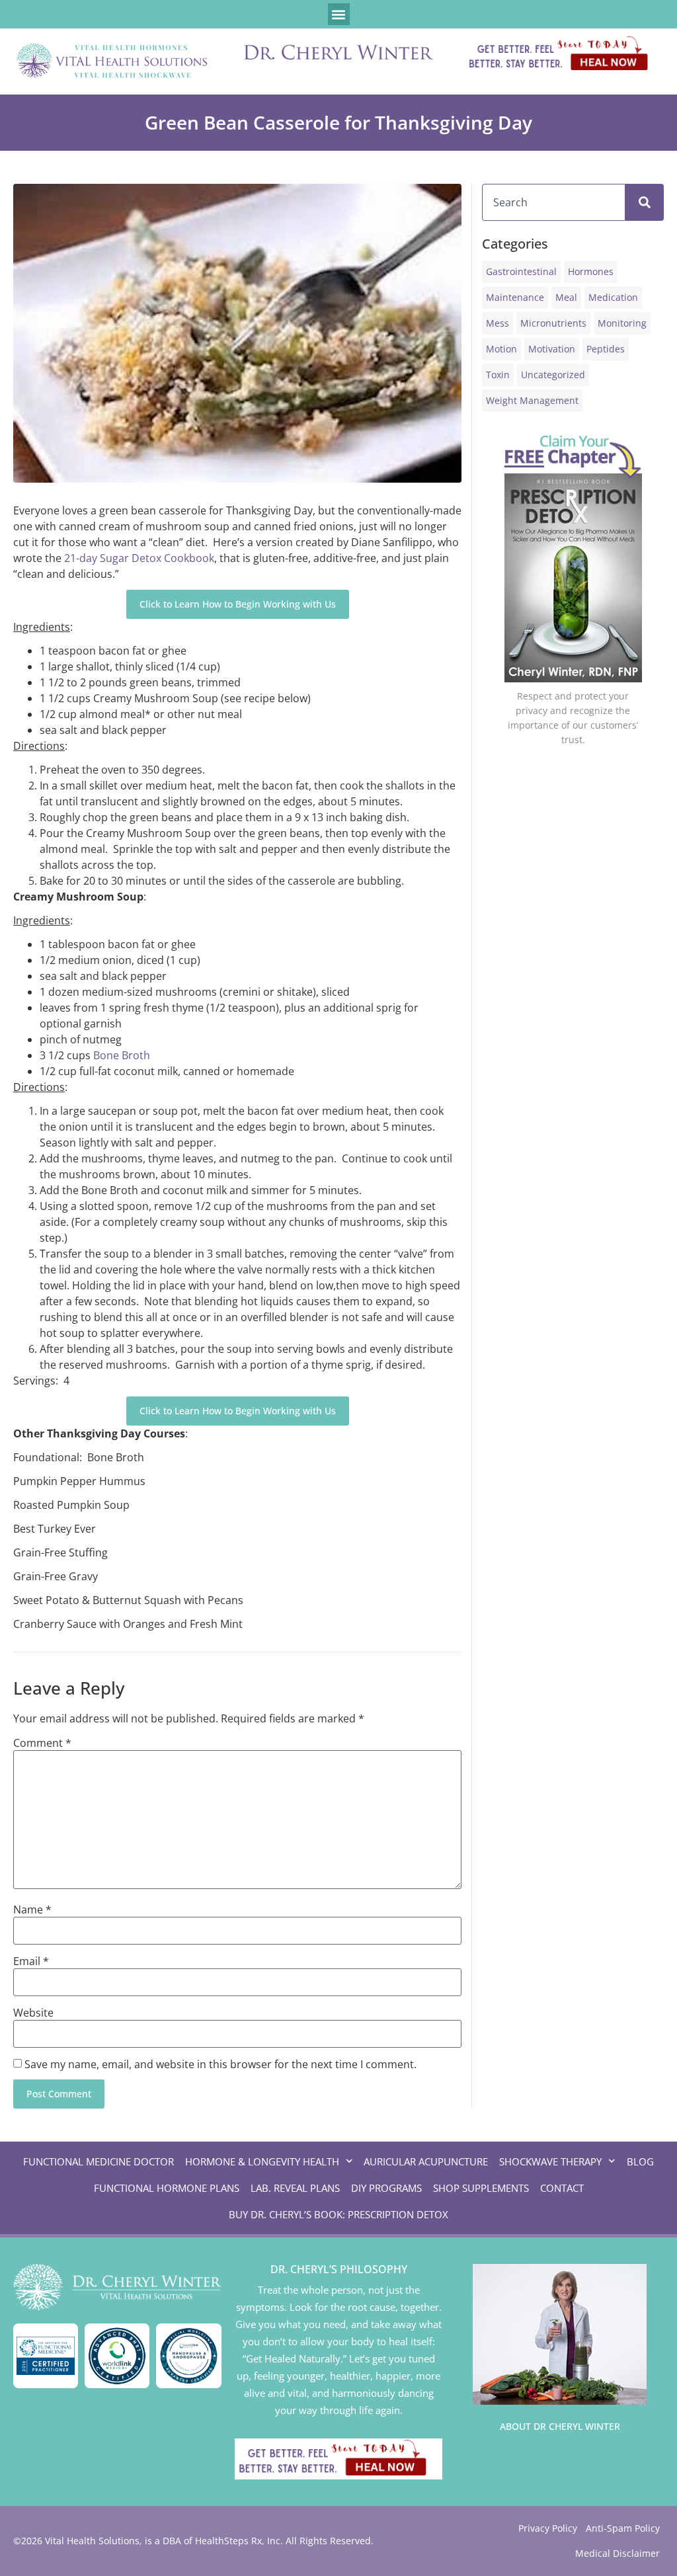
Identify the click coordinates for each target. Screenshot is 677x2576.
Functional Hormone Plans (167, 2188)
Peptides (606, 349)
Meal (566, 297)
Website (33, 2013)
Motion (501, 349)
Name (32, 1910)
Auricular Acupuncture (426, 2161)
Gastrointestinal (521, 271)
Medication (613, 297)
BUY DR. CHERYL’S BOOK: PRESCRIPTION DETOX (338, 2214)
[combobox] (554, 202)
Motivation (552, 349)
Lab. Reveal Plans (295, 2188)
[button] (339, 14)
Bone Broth (122, 1055)
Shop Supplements (481, 2188)
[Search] (645, 202)
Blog (640, 2161)
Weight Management (532, 400)
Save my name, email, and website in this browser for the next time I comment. (220, 2064)
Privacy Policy (548, 2528)
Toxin (498, 375)
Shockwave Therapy (550, 2161)
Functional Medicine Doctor (99, 2161)
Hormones (591, 271)
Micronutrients (553, 323)
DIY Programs (386, 2188)
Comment (42, 1743)
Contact (562, 2188)
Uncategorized (553, 375)
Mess (498, 323)
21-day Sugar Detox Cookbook (139, 558)
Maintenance (515, 297)
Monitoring (622, 323)
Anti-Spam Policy (623, 2528)
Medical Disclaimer (617, 2553)
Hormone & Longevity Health (262, 2161)
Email (31, 1961)
